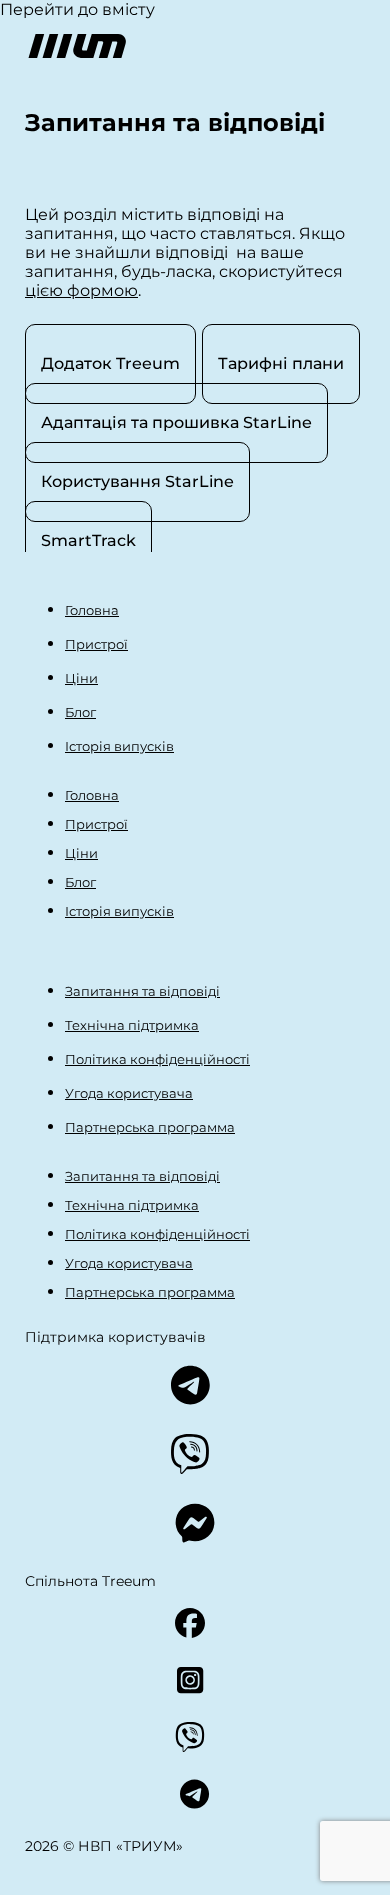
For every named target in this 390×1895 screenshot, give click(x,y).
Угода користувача (129, 1093)
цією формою (81, 290)
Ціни (81, 678)
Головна (92, 610)
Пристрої (96, 644)
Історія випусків (119, 746)
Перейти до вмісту (77, 9)
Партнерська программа (150, 1127)
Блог (80, 712)
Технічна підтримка (132, 1025)
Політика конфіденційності (157, 1059)
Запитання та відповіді (142, 991)
